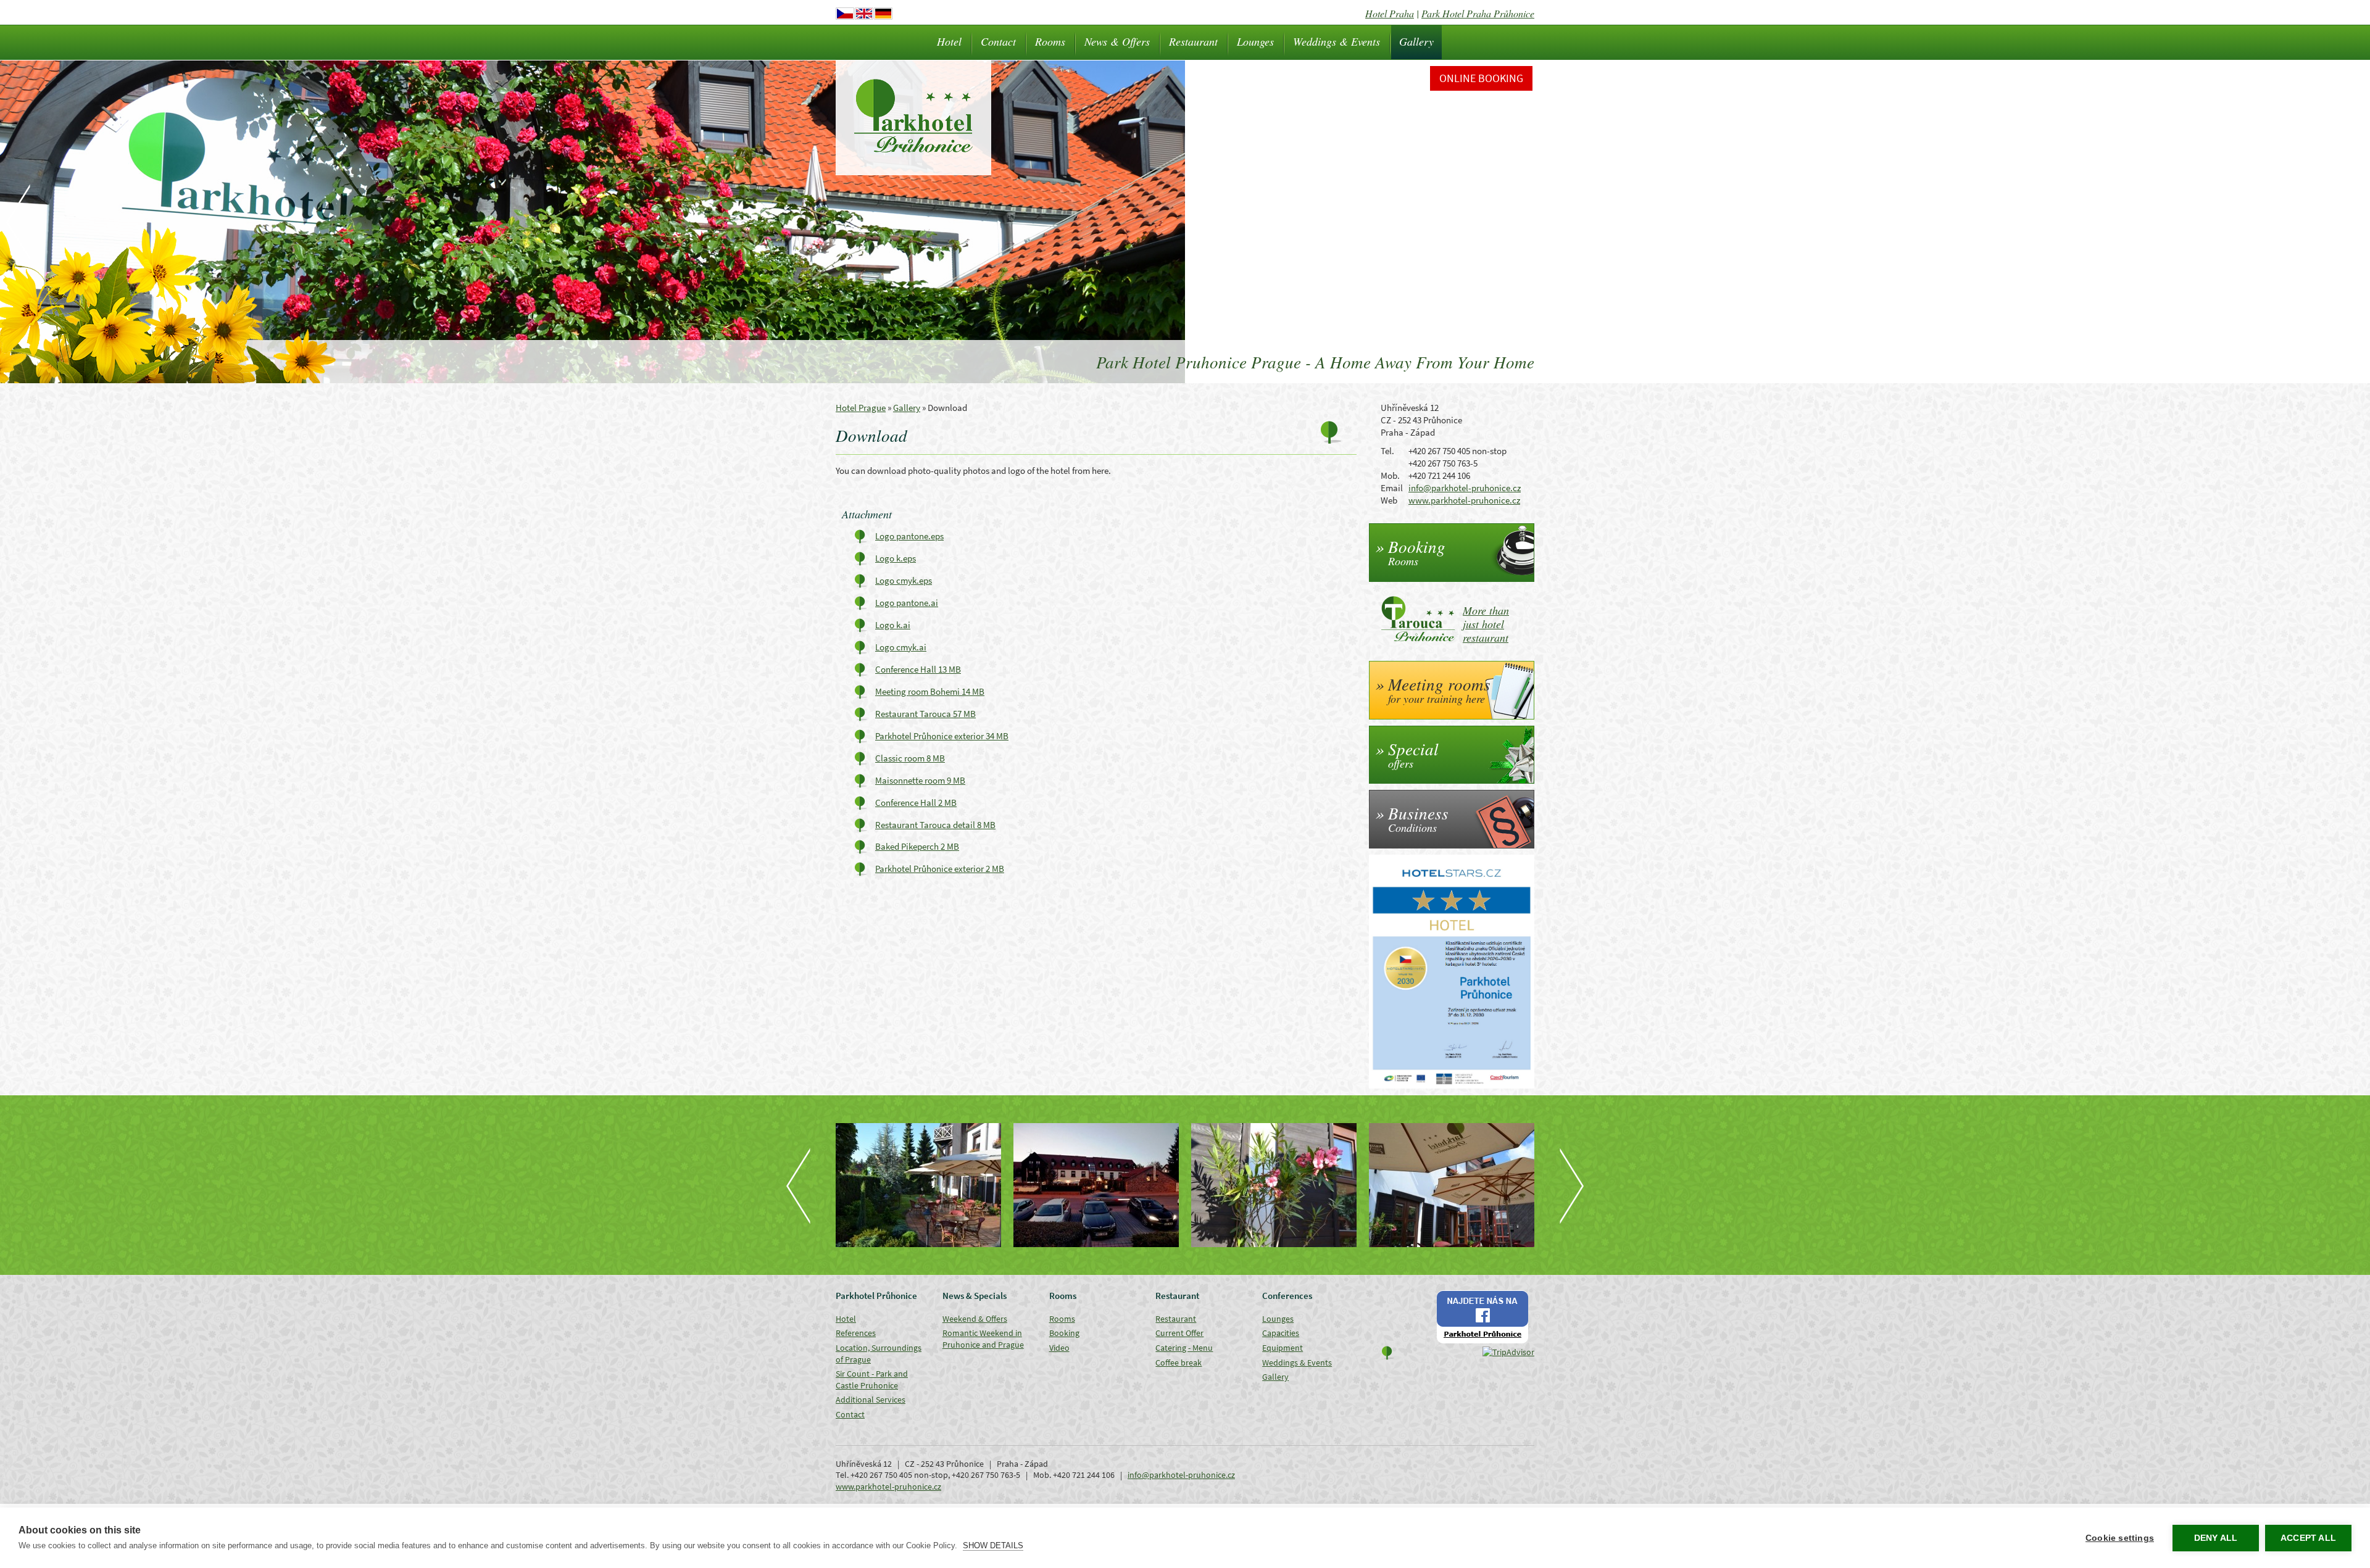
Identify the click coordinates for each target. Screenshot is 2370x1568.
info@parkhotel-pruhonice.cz (1465, 488)
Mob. (1390, 475)
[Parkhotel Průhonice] (1096, 1185)
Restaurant (1193, 41)
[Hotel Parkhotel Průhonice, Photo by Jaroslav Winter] (1452, 1185)
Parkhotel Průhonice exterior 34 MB (942, 736)
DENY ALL (2216, 1538)
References (856, 1333)
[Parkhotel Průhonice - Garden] (1274, 1185)
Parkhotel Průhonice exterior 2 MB (940, 869)
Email (1392, 488)
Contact (998, 41)
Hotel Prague (861, 408)
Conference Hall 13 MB (918, 669)
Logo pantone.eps (909, 536)
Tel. (1387, 451)
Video (1059, 1348)
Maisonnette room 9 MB (920, 780)
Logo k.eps (896, 558)
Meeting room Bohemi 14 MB (930, 691)
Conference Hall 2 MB (916, 803)
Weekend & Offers (975, 1319)
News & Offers (1117, 41)
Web (1389, 500)
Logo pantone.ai (907, 603)
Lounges (1255, 41)
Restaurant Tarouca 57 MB (925, 714)
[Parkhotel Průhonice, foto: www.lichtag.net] (918, 1185)
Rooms (1050, 41)
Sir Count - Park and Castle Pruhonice (872, 1379)
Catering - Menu (1184, 1348)
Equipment (1283, 1348)
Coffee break (1179, 1363)
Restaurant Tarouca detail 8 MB (935, 825)
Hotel (949, 41)
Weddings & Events (1337, 41)
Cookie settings (2120, 1538)
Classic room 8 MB (910, 758)
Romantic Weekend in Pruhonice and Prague (983, 1339)
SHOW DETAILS (993, 1545)
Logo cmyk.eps (904, 580)
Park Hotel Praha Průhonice (1478, 13)
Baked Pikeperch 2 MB (917, 846)
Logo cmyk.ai (901, 647)
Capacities (1281, 1333)
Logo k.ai (893, 625)
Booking (1064, 1333)
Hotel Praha (1390, 13)
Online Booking (1481, 78)
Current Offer (1179, 1333)
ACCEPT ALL (2308, 1538)
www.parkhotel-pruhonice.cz (1464, 500)
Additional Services (871, 1400)
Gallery (1416, 41)
